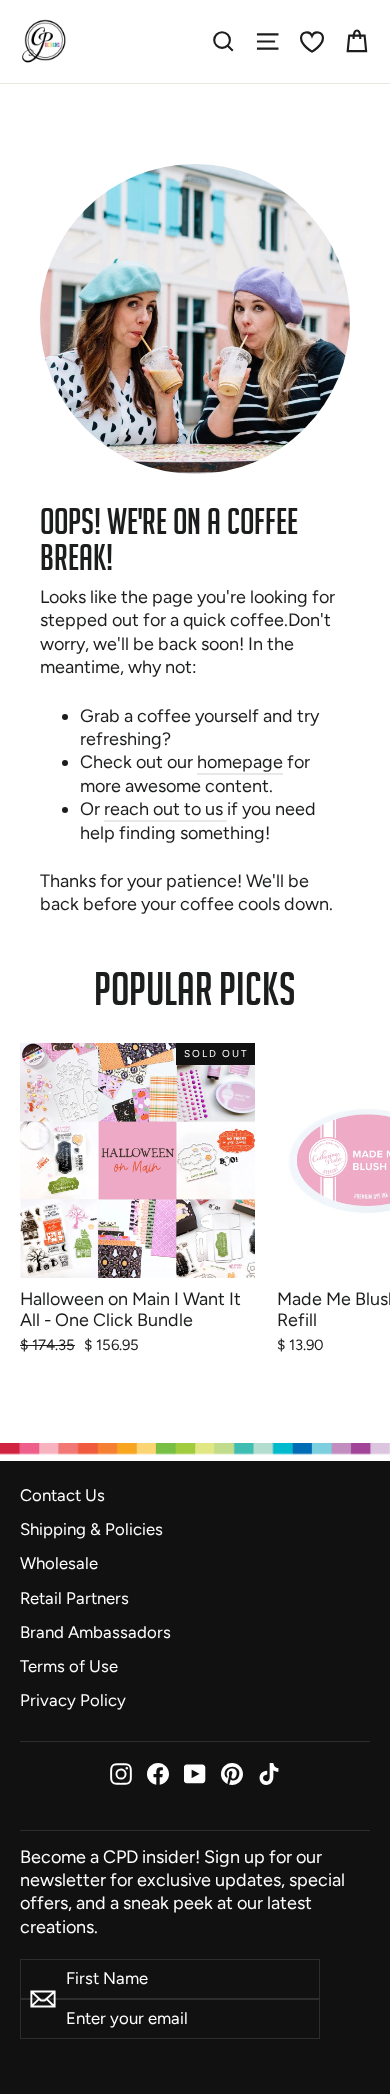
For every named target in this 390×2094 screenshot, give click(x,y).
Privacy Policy (73, 1700)
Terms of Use (69, 1666)
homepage (240, 762)
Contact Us (62, 1495)
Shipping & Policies (91, 1529)
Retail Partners (74, 1598)
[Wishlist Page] (312, 42)
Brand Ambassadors (95, 1632)
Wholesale (59, 1563)
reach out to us (165, 809)
